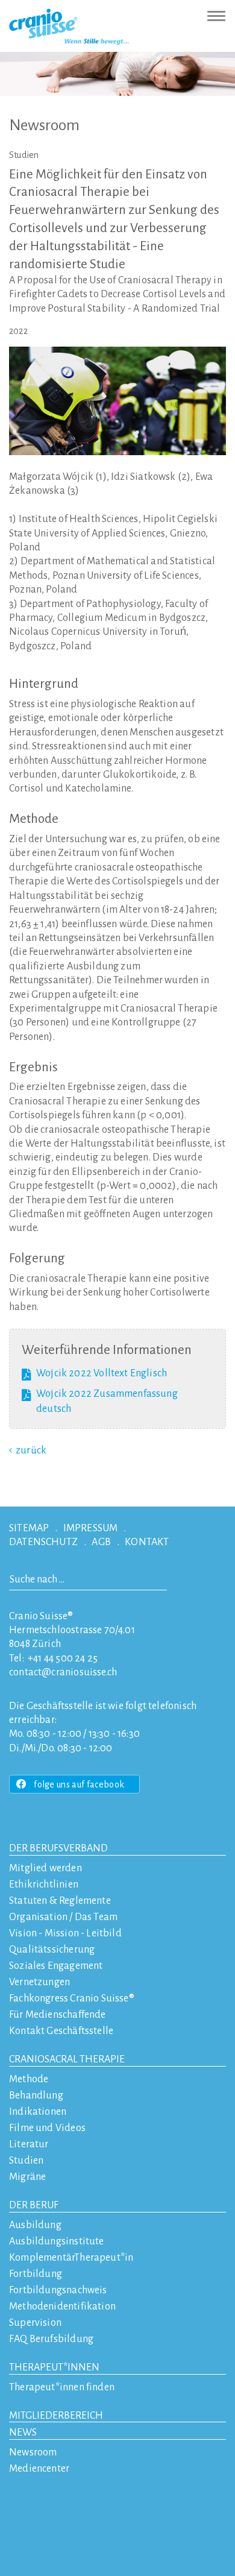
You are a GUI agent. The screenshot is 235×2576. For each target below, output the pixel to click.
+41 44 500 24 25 (63, 1658)
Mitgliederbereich (56, 2416)
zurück (31, 1450)
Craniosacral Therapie (67, 2059)
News (23, 2433)
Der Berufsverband (58, 1848)
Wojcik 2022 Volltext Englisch (102, 1373)
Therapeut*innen (54, 2367)
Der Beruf (34, 2205)
